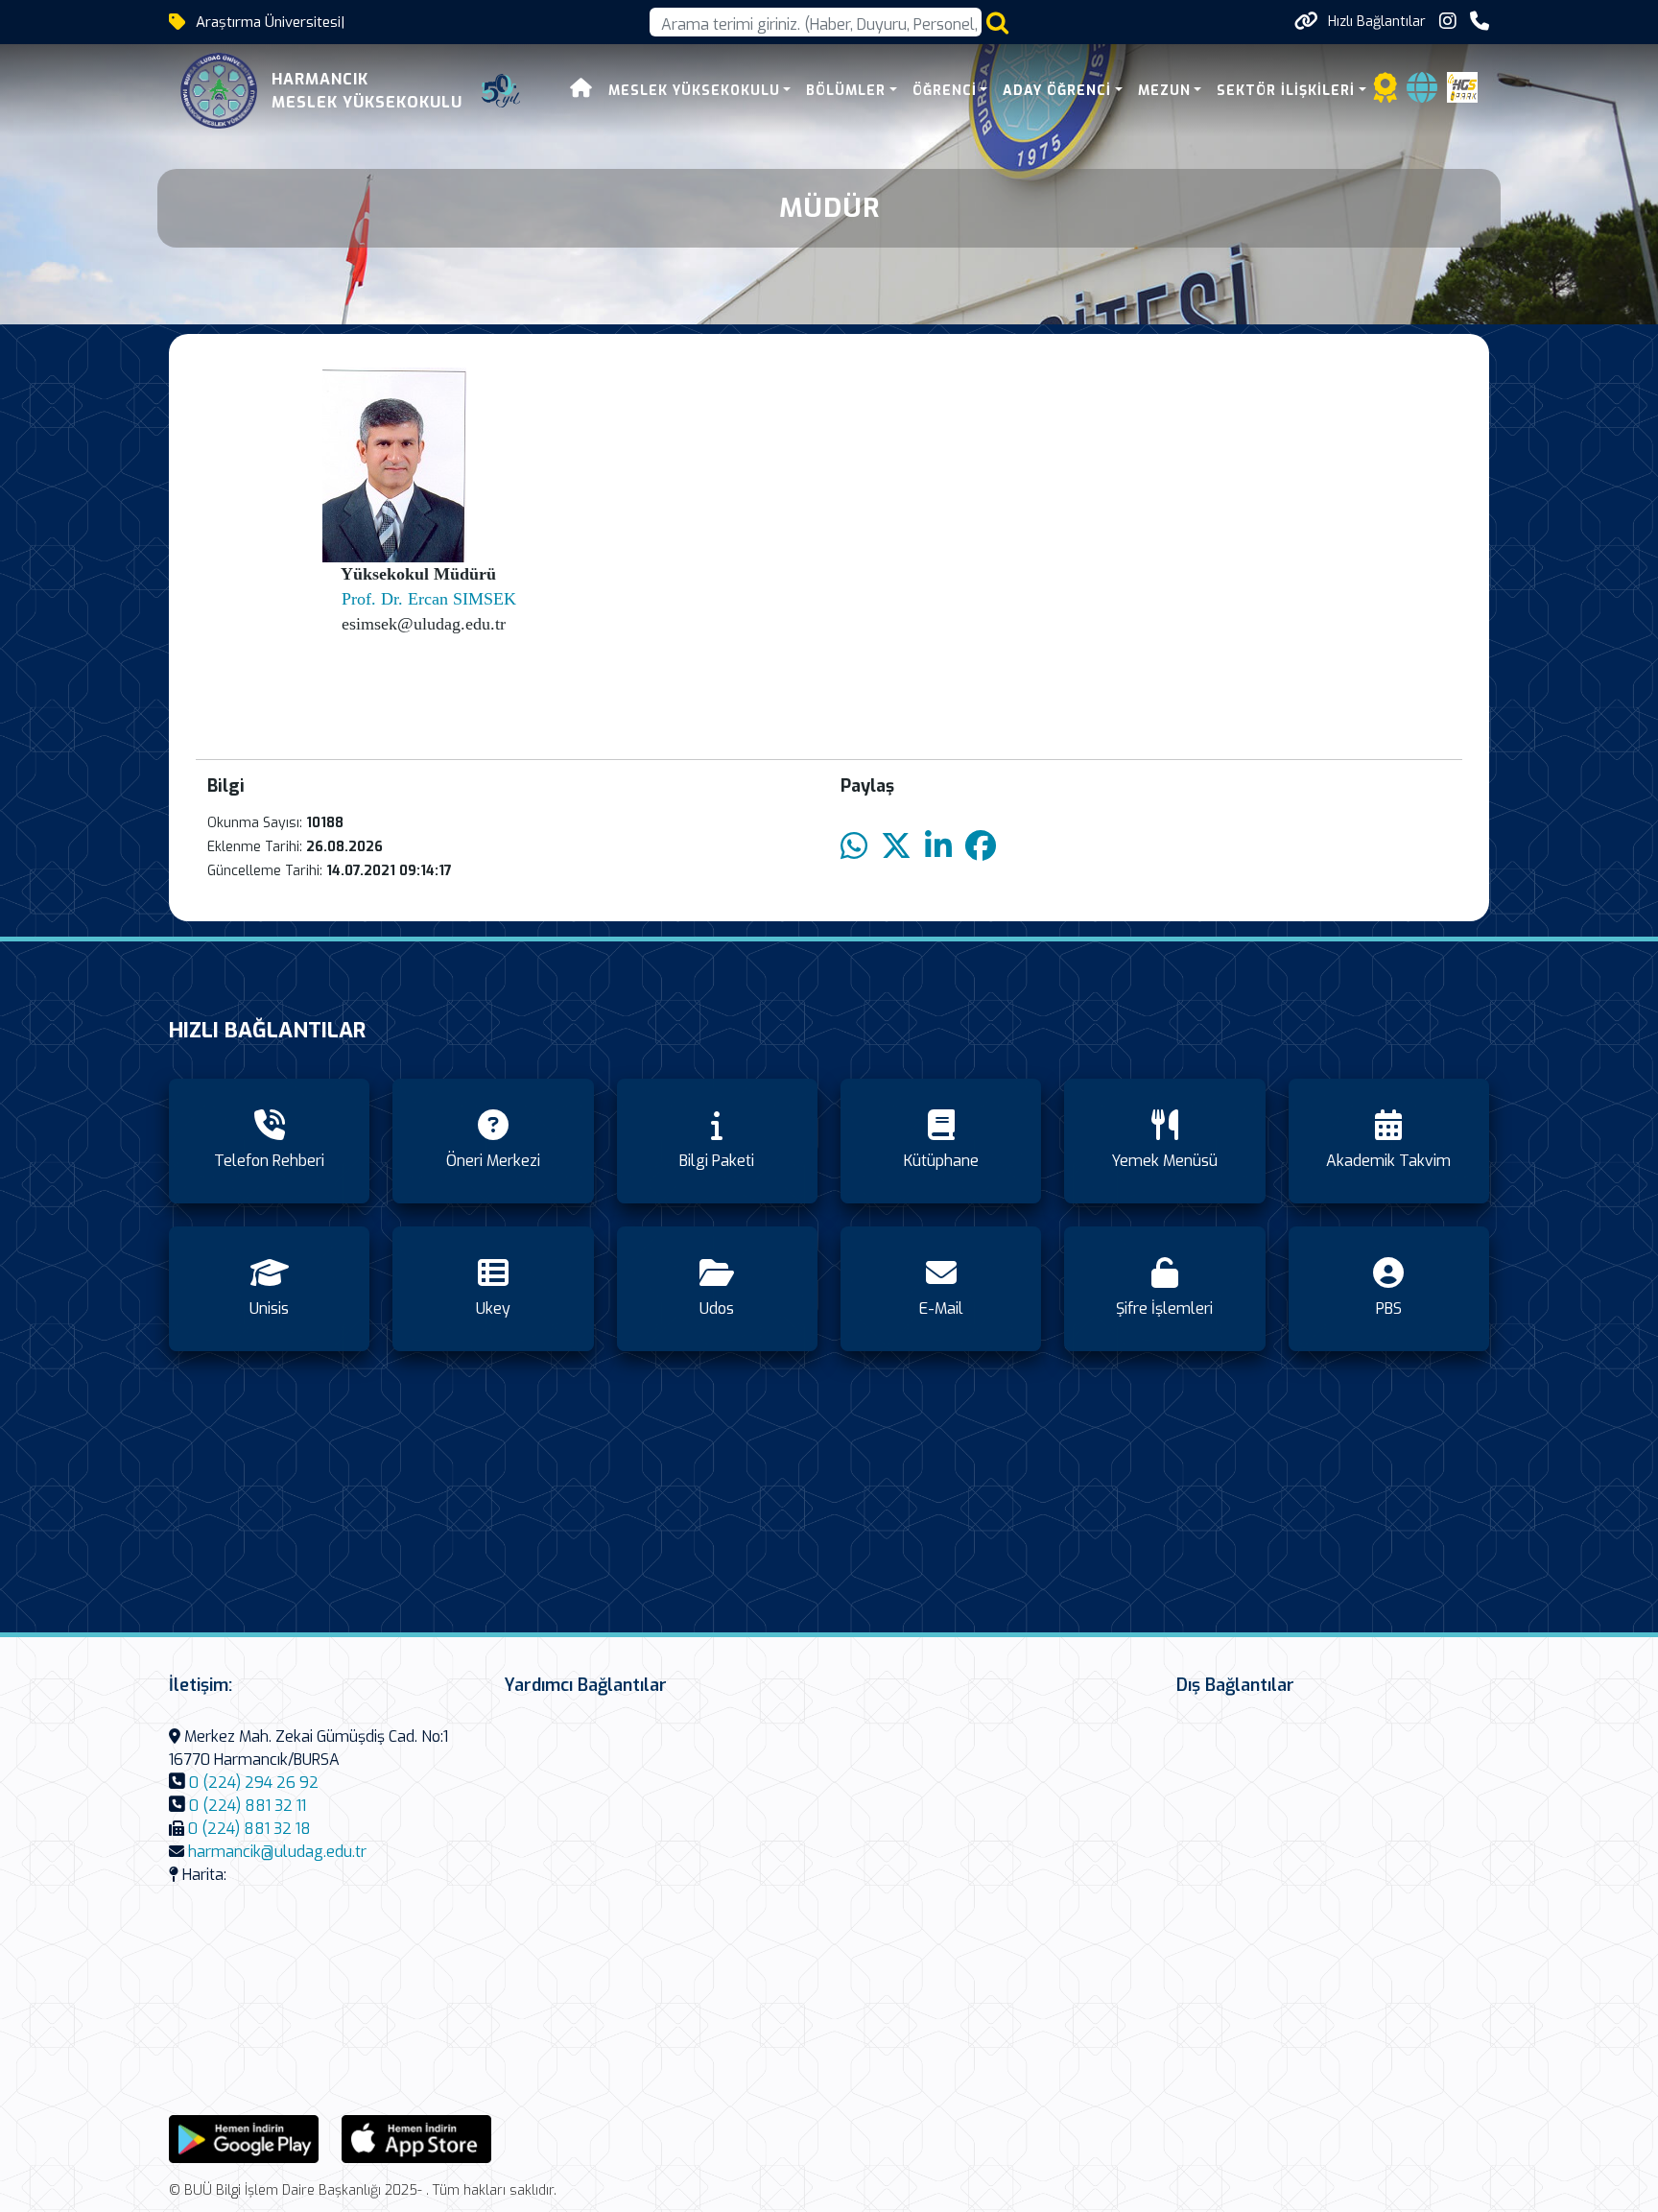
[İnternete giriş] (1422, 94)
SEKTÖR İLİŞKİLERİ (1286, 91)
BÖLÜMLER (846, 91)
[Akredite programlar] (1386, 94)
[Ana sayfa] (581, 91)
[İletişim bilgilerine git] (1480, 22)
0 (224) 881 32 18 (249, 1829)
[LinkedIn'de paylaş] (938, 847)
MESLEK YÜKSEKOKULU (694, 91)
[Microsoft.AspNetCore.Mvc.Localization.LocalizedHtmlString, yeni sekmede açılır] (244, 2138)
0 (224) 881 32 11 (248, 1806)
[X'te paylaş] (896, 847)
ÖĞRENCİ (945, 91)
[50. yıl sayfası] (501, 91)
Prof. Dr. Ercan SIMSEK (429, 599)
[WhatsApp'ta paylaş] (854, 847)
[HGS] (1462, 86)
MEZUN (1164, 91)
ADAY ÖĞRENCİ (1057, 91)
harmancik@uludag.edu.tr (277, 1852)
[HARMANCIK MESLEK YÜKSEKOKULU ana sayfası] (219, 91)
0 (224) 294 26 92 (254, 1783)
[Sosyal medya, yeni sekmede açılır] (1448, 22)
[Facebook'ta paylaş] (981, 847)
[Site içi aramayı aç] (997, 23)
